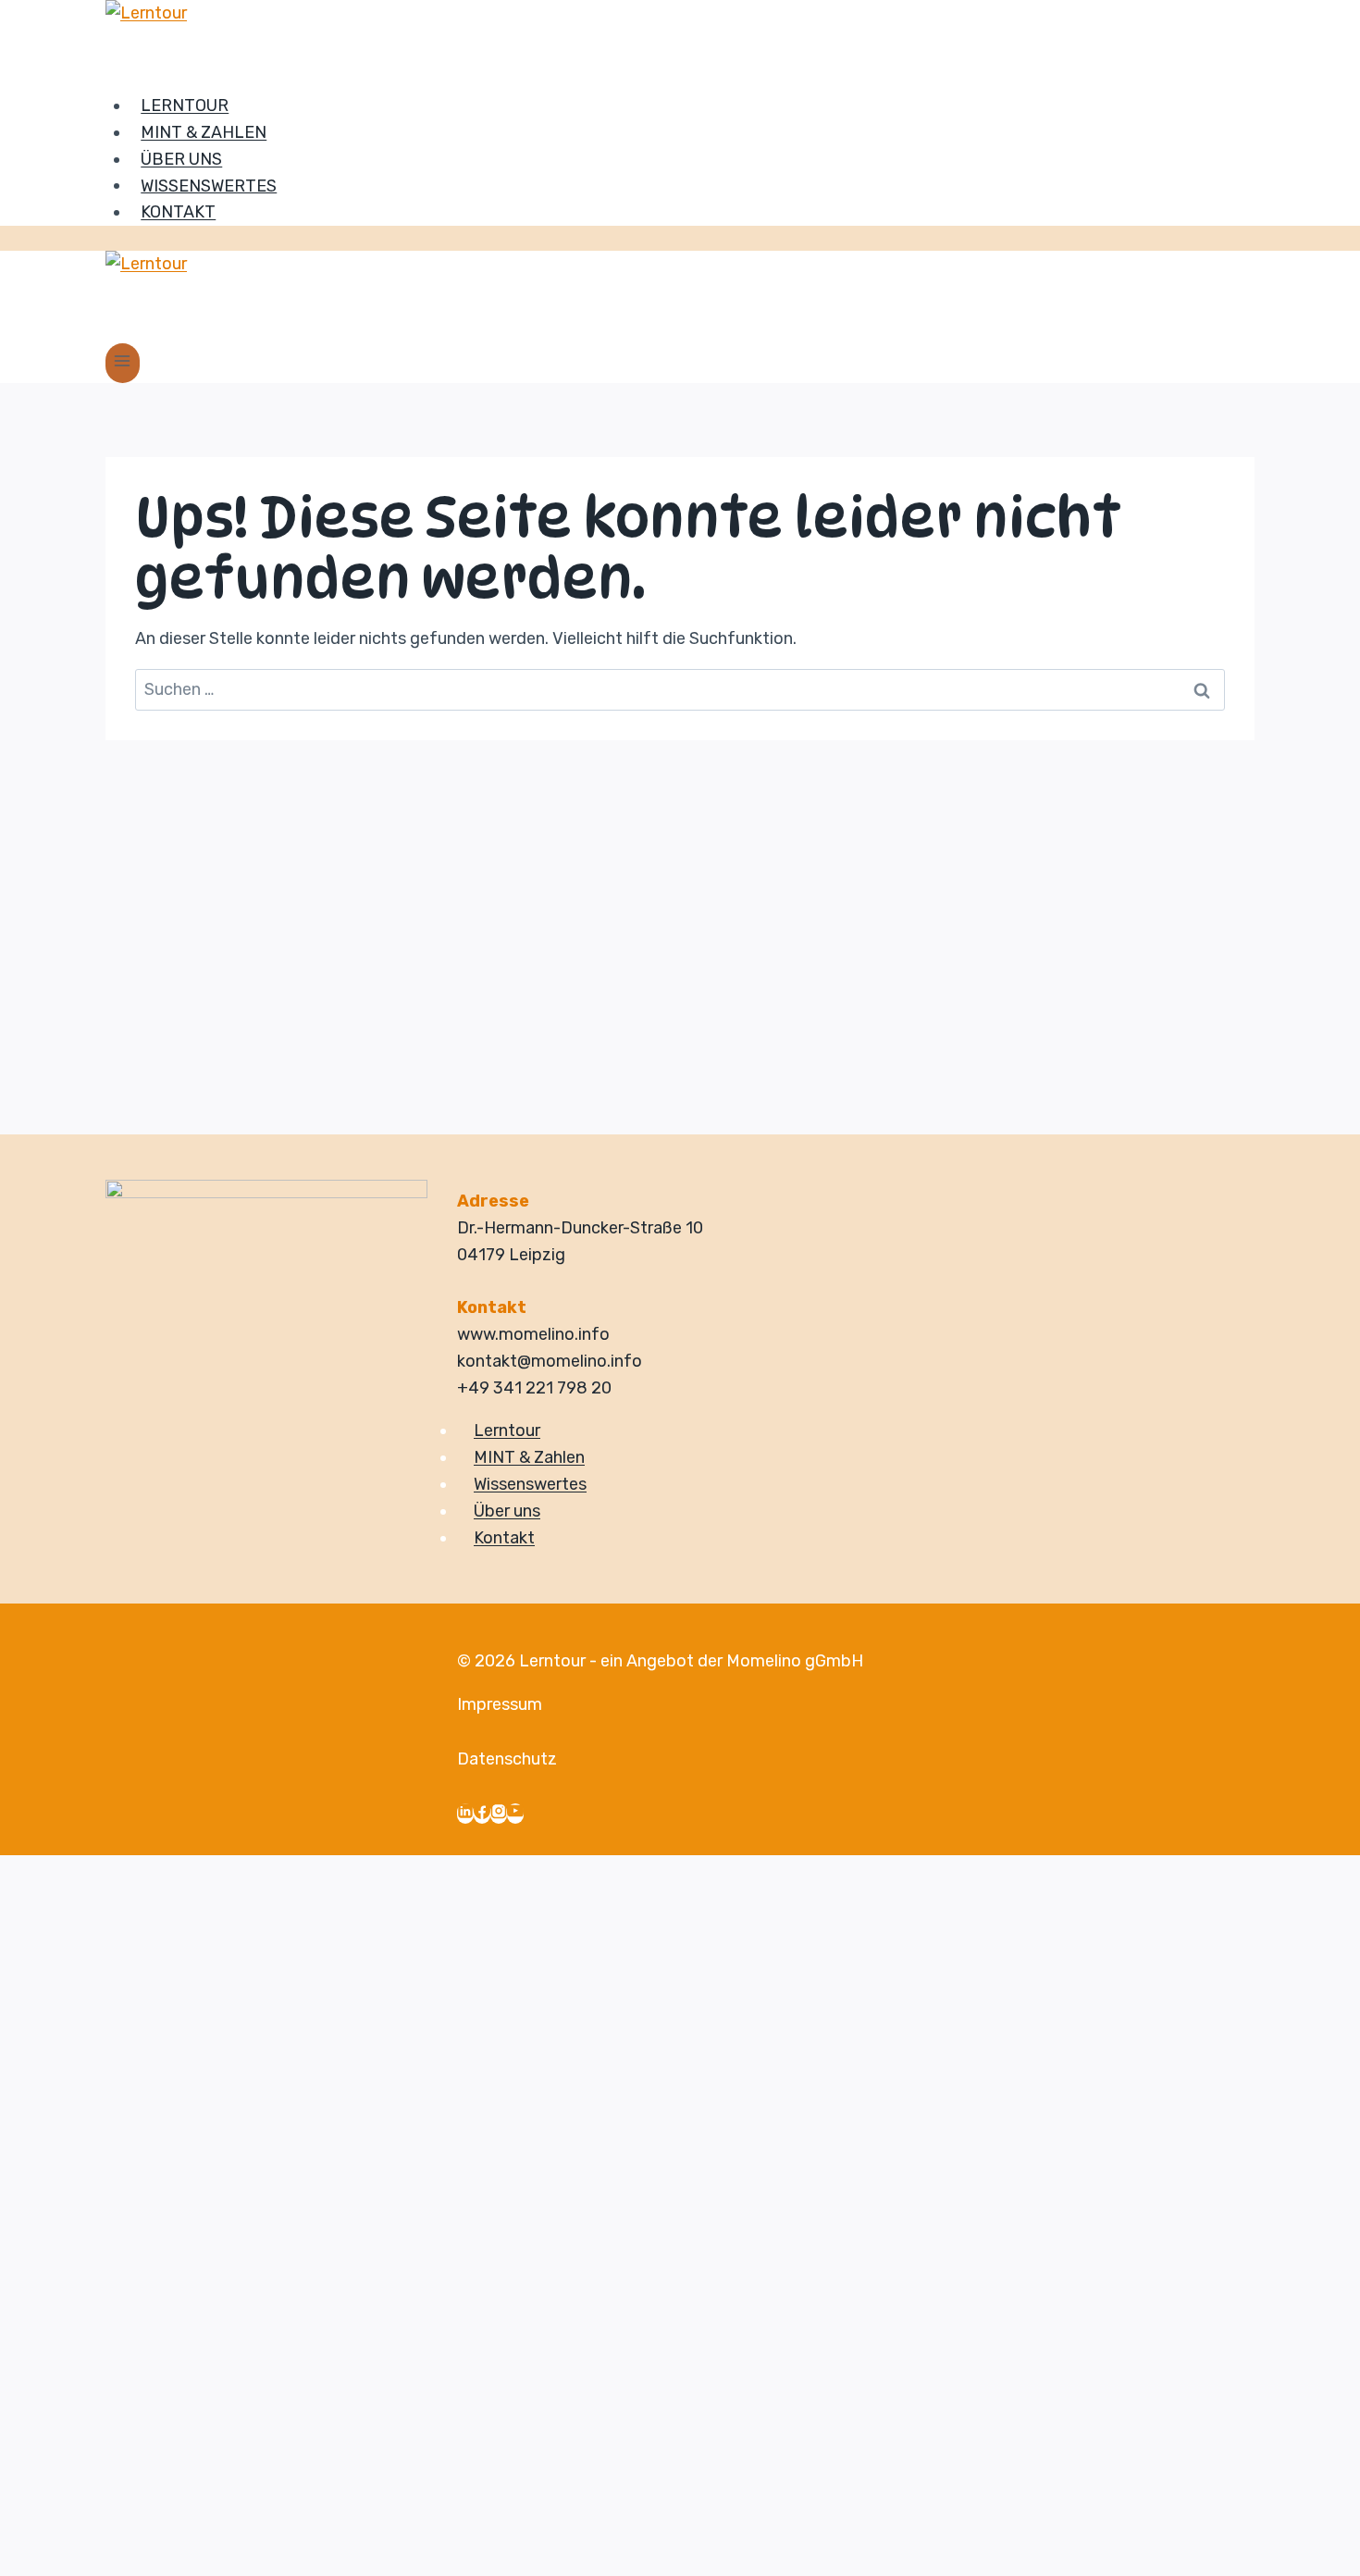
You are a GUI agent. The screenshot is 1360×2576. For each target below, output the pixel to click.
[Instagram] (499, 1814)
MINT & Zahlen (204, 132)
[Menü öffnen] (123, 363)
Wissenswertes (209, 185)
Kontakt (178, 212)
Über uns (181, 159)
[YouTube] (515, 1814)
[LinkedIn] (465, 1814)
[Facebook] (482, 1814)
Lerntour (185, 105)
